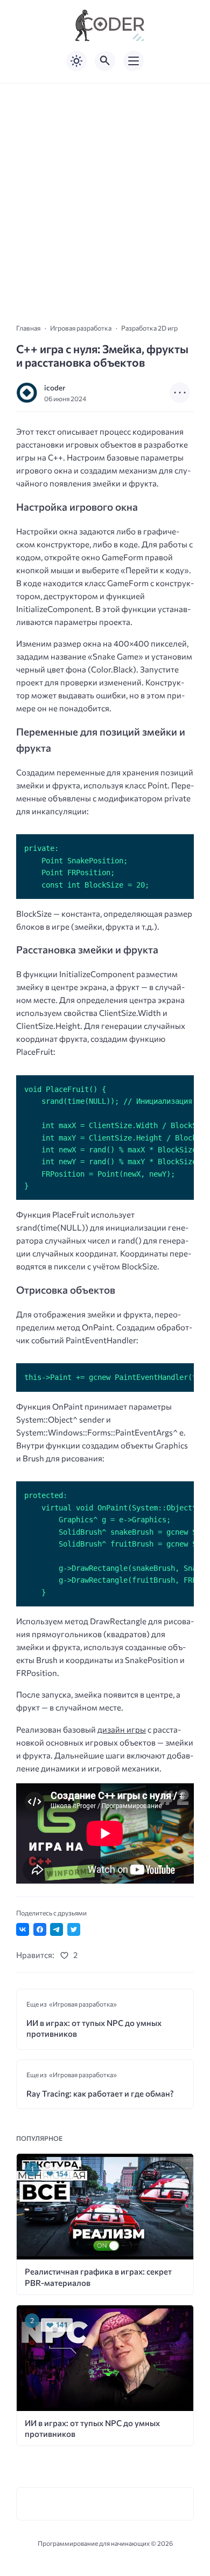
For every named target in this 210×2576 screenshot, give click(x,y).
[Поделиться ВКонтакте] (23, 1929)
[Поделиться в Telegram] (57, 1929)
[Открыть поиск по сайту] (105, 61)
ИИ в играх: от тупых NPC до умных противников (94, 2028)
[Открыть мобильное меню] (134, 61)
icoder (55, 387)
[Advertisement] (105, 194)
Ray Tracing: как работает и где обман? (100, 2093)
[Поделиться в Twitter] (74, 1929)
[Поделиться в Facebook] (40, 1929)
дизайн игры (122, 1729)
